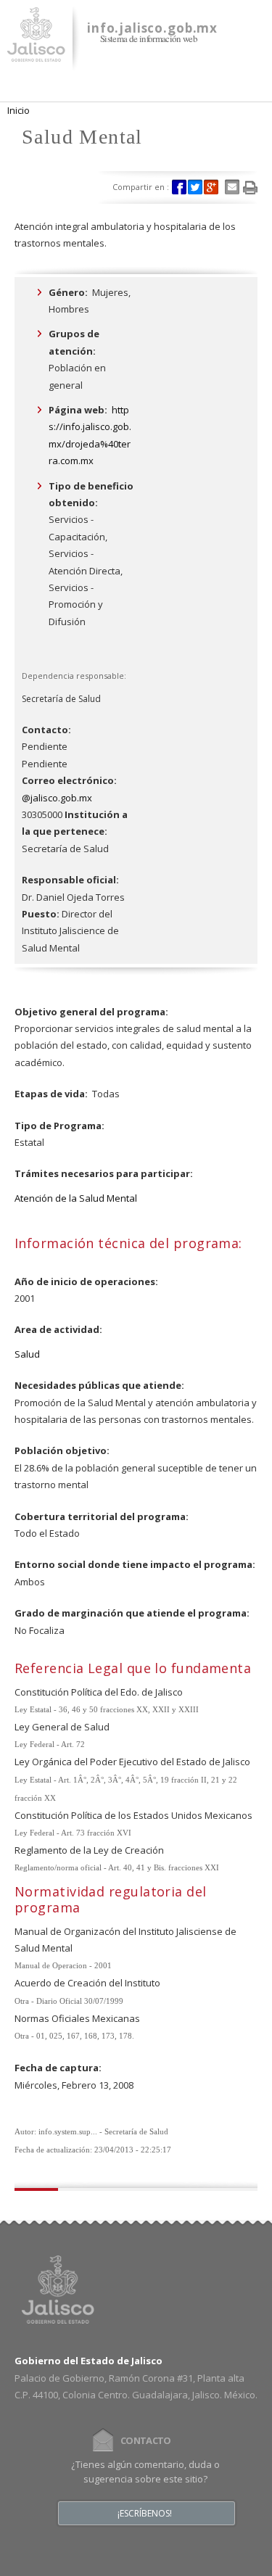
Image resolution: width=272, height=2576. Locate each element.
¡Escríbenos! (145, 2514)
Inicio (18, 110)
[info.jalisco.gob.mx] (36, 53)
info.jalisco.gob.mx (152, 28)
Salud (27, 1354)
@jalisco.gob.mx (57, 798)
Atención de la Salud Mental (76, 1198)
